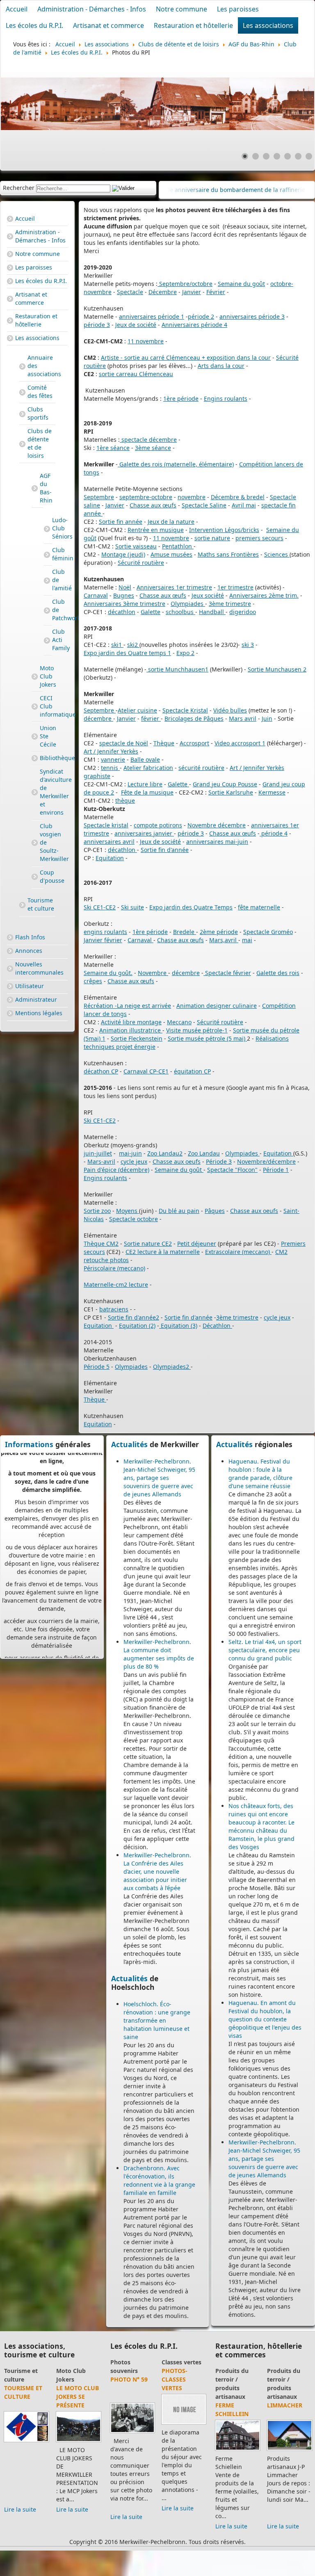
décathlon (122, 612)
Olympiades (188, 604)
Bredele (185, 932)
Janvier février (103, 940)
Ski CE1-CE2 (100, 907)
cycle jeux (134, 1161)
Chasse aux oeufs (254, 1211)
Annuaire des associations (41, 366)
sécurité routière (201, 768)
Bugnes (124, 595)
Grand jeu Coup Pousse (225, 784)
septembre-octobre (146, 497)
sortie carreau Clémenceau (136, 374)
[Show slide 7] (309, 156)
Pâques (215, 1211)
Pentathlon (178, 546)
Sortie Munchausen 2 (277, 669)
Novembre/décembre (266, 1161)
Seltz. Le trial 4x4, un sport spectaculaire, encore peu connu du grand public (265, 1650)
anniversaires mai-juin (217, 842)
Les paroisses (238, 9)
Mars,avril (224, 940)
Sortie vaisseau (136, 546)
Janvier (192, 292)
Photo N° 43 (180, 2379)
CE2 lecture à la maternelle (163, 1252)
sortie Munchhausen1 (177, 669)
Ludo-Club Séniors (48, 529)
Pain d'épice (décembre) (116, 1170)
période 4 (274, 833)
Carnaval (96, 595)
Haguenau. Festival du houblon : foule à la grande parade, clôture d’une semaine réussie (260, 1474)
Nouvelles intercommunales (39, 968)
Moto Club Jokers (41, 676)
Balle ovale (145, 759)
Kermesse (272, 792)
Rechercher (19, 188)
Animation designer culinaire (217, 1006)
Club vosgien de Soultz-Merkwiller (41, 842)
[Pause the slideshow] (289, 104)
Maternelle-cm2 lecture (116, 1285)
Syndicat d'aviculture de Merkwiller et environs (41, 792)
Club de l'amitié (48, 581)
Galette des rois (278, 973)
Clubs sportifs (38, 413)
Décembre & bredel (238, 497)
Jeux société (208, 595)
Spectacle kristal (106, 825)
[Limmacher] (253, 2450)
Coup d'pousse (41, 876)
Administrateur (36, 999)
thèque (125, 800)
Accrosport (194, 743)
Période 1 (276, 1170)
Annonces (29, 951)
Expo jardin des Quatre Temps (191, 907)
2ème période (219, 932)
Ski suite (132, 907)
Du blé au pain (179, 1211)
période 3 (97, 325)
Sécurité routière (141, 563)
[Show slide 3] (266, 156)
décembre (98, 718)
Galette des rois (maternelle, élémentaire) (176, 464)
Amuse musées (171, 554)
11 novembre (146, 341)
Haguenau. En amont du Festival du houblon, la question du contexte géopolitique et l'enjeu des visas (265, 2019)
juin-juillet (98, 1153)
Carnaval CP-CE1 (146, 1071)
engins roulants (105, 932)
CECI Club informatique (41, 706)
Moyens (128, 1211)
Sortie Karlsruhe (231, 792)
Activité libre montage (131, 1022)
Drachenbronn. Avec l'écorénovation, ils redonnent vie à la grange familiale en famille (159, 2180)
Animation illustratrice (131, 1030)
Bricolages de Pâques (194, 718)
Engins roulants (226, 399)
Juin (267, 718)
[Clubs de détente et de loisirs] (79, 2442)
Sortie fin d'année (165, 850)
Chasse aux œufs (153, 505)
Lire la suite (20, 2493)
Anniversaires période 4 (194, 325)
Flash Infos (30, 937)
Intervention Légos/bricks (224, 530)
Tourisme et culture (41, 904)
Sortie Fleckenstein (137, 1038)
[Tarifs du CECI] (26, 2433)
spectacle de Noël (124, 743)
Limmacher (248, 2405)
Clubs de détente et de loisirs (40, 443)
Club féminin (48, 555)
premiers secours (259, 538)
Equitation (110, 858)
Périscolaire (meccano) (114, 1268)
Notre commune (181, 9)
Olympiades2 (172, 1367)
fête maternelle (259, 907)
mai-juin (130, 1153)
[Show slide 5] (288, 156)
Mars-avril (101, 1161)
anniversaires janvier (144, 833)
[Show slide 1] (245, 156)
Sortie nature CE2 (148, 1243)
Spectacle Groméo (268, 932)
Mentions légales (39, 1013)
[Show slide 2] (256, 156)
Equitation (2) (137, 1326)
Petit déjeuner (197, 1243)
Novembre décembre (217, 825)
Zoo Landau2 (165, 1153)
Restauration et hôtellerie (193, 25)
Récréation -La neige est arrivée (127, 1006)
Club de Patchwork (48, 611)
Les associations (268, 25)
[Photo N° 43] (184, 2415)
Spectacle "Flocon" (232, 1170)
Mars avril (243, 718)
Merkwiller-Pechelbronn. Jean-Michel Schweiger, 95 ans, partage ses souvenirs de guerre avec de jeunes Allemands (159, 1478)
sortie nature (212, 538)
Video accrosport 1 (240, 743)
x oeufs (191, 1161)
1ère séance (113, 448)
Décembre (163, 292)
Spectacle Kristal (185, 710)
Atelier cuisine (137, 710)
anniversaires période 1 (152, 316)
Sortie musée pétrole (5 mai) (207, 1038)
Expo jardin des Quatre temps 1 (127, 653)
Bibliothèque (41, 758)
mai (247, 940)
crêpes (93, 981)
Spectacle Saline (204, 505)
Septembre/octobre (185, 284)
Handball (212, 612)
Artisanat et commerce (108, 25)
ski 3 (248, 645)
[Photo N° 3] (132, 2415)
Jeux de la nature (171, 522)
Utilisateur (30, 986)
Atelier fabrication (148, 768)
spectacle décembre (148, 440)
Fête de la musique (147, 792)
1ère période (181, 399)
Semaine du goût (241, 284)
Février (216, 292)
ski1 (117, 645)
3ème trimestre (230, 604)
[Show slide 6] (298, 156)
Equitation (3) (178, 1326)
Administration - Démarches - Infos (92, 9)
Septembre (99, 497)
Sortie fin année (121, 522)
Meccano (179, 1022)
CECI (10, 2371)
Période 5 (97, 1367)
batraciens (114, 1309)
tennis (110, 768)
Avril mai (244, 505)
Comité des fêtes (40, 392)
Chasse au (167, 1161)
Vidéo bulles (230, 710)
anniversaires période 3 (252, 316)
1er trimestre (235, 587)
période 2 (201, 316)
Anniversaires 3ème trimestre (124, 604)
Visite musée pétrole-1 (197, 1030)
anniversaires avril (109, 842)
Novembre (153, 973)
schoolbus (180, 612)
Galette (151, 612)
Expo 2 (185, 653)
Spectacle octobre (134, 1219)
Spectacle (130, 292)
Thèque (164, 743)
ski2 (133, 645)
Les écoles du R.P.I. (34, 25)
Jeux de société (136, 325)
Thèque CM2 (101, 1243)
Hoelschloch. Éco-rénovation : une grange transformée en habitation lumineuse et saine (157, 2020)
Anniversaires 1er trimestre (174, 587)
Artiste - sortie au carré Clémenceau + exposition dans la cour (186, 357)
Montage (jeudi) (123, 554)
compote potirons (158, 825)
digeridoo (243, 612)
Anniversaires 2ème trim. (264, 595)
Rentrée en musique (156, 530)
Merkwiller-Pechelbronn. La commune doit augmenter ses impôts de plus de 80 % (159, 1654)
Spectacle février (227, 973)
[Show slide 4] (277, 156)
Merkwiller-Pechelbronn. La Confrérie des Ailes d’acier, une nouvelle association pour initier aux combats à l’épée (157, 1871)
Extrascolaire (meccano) (238, 1252)
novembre (192, 497)
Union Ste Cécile (41, 736)
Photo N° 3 (127, 2379)
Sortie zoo (97, 1211)
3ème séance (153, 448)
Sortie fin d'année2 (134, 1317)
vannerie (113, 759)
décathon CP (101, 1071)
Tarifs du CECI (19, 2384)
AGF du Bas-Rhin (41, 488)
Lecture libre (145, 784)
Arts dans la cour (221, 366)
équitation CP (192, 1071)
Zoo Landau (204, 1153)
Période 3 (219, 1161)
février (151, 718)
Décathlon (217, 1326)
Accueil (17, 9)
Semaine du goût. (108, 973)
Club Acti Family (48, 641)
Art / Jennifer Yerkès (111, 751)
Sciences (277, 554)
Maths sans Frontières (228, 554)
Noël (125, 587)
